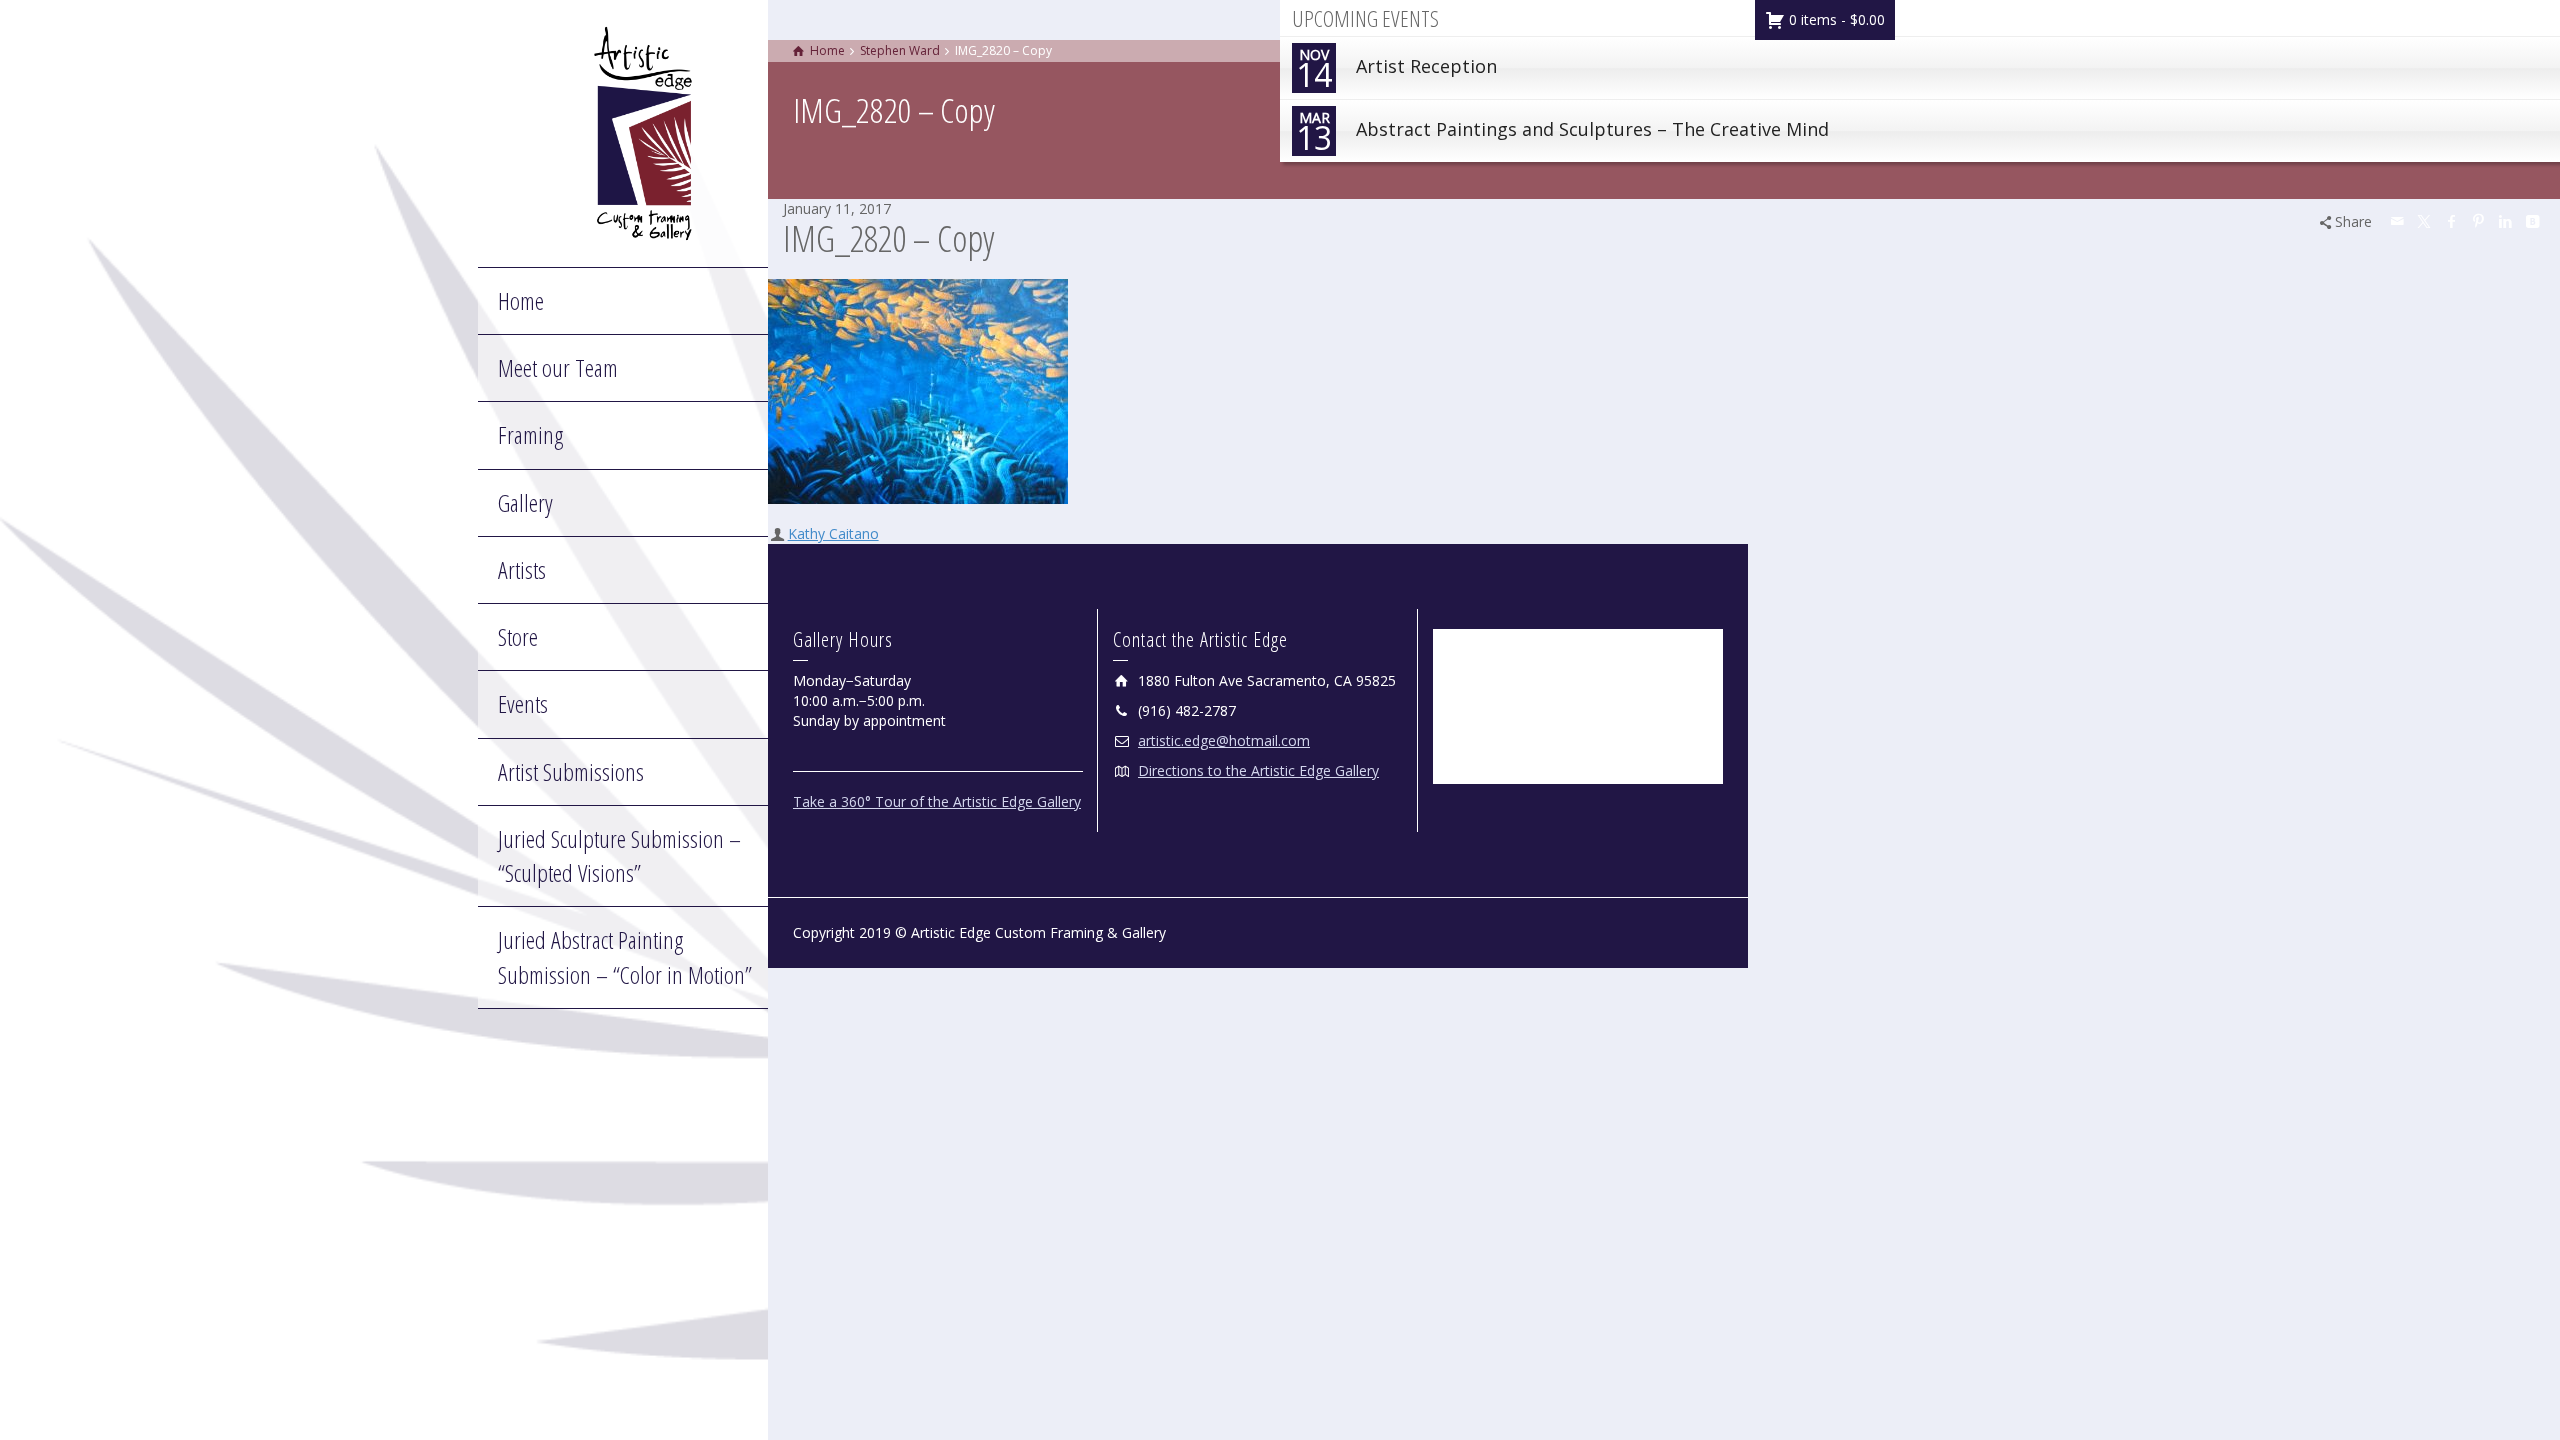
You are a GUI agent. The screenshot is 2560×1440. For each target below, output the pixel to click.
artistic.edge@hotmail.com (1224, 740)
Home (521, 300)
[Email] (2398, 221)
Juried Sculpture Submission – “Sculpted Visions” (619, 855)
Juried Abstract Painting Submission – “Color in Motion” (625, 956)
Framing (530, 434)
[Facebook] (2452, 221)
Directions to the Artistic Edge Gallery (1258, 770)
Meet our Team (558, 367)
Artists (522, 569)
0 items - (1835, 19)
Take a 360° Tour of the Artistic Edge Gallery (937, 801)
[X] (2425, 221)
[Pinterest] (2479, 221)
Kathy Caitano (833, 533)
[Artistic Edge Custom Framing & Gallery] (643, 131)
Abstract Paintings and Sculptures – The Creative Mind (1562, 133)
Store (518, 636)
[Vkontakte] (2533, 221)
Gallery (525, 502)
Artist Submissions (571, 771)
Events (523, 703)
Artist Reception (1396, 70)
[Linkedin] (2506, 221)
